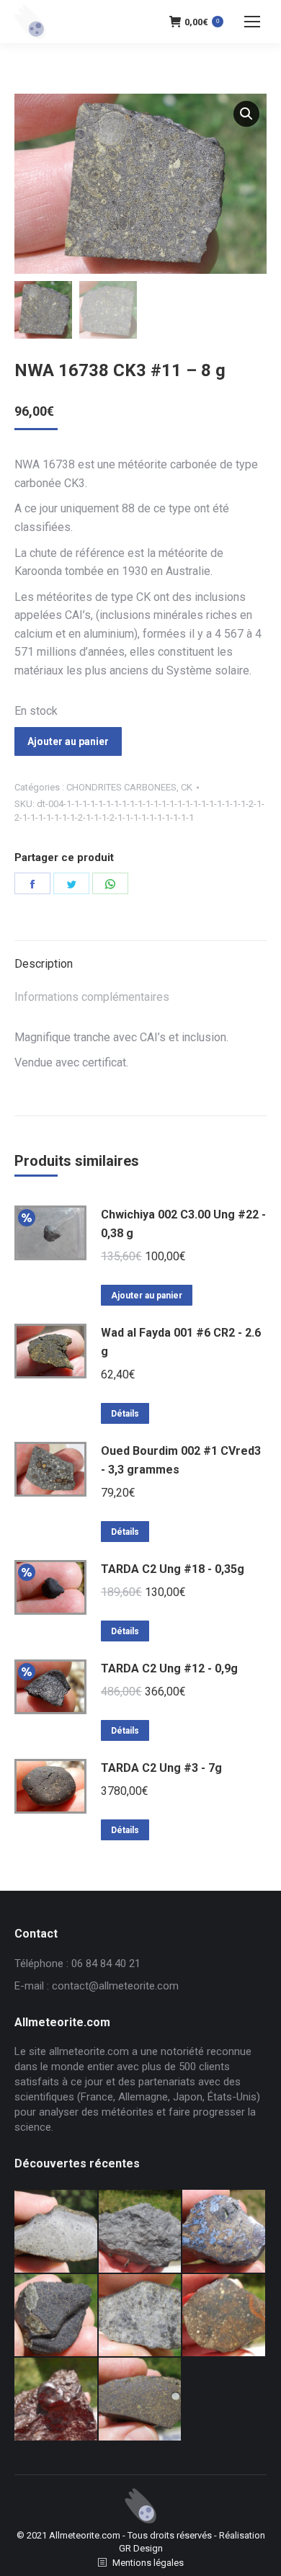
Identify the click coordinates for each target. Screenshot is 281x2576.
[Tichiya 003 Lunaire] (141, 2232)
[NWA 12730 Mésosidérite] (224, 2232)
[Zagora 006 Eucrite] (57, 2232)
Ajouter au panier (68, 741)
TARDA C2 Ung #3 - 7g (161, 1768)
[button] (246, 114)
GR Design (141, 2548)
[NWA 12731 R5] (57, 2316)
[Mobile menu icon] (252, 22)
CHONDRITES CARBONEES (121, 787)
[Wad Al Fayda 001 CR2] (141, 2400)
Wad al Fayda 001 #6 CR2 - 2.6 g (181, 1342)
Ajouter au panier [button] (147, 1296)
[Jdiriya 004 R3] (224, 2316)
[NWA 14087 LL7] (141, 2316)
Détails (125, 1414)
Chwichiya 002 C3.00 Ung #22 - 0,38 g (183, 1224)
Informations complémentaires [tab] (92, 997)
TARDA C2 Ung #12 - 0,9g (169, 1668)
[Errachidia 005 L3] (57, 2400)
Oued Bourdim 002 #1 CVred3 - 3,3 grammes (181, 1460)
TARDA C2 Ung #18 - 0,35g (173, 1569)
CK (187, 787)
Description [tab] (44, 964)
